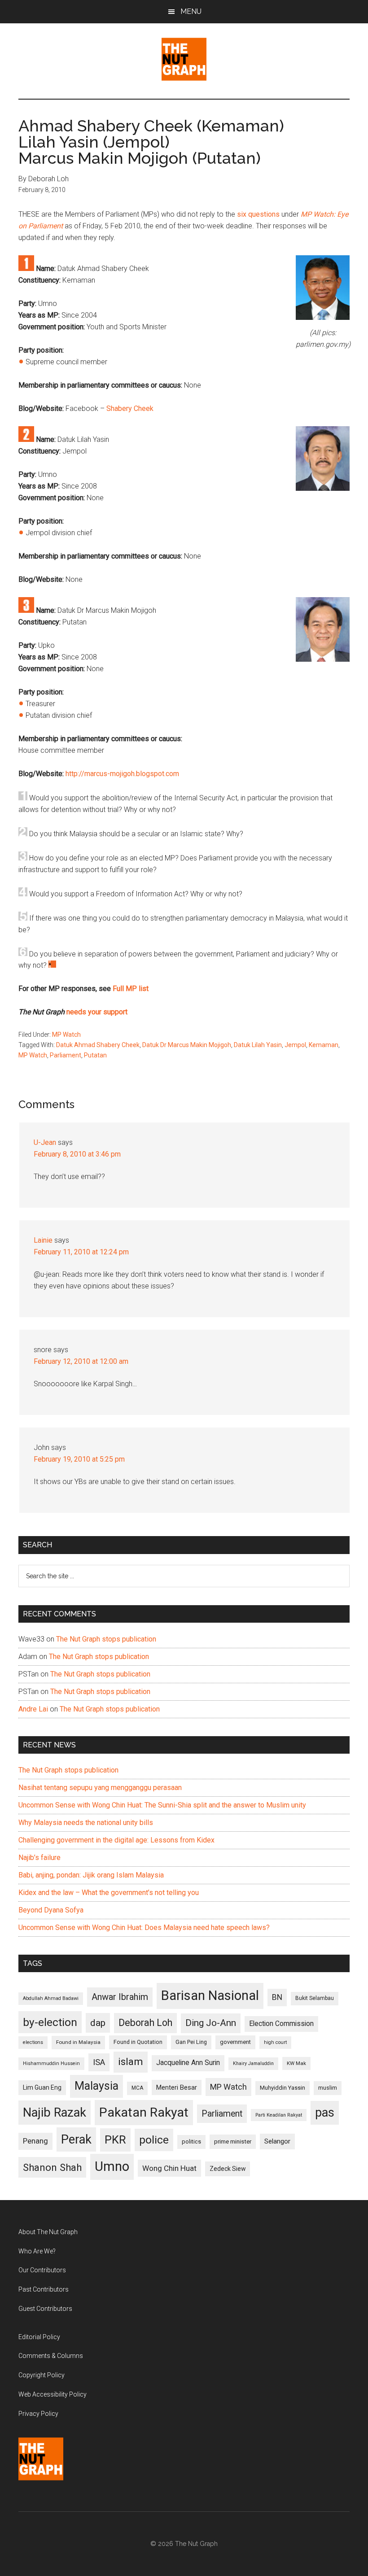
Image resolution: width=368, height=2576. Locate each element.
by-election (50, 2022)
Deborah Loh (145, 2023)
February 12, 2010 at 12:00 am (81, 1361)
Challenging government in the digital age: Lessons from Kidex (116, 1840)
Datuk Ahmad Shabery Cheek (98, 1045)
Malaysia (96, 2086)
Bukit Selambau (315, 1998)
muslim (328, 2088)
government (235, 2042)
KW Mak (296, 2063)
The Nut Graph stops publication (106, 1639)
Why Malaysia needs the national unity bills (86, 1823)
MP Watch (66, 1035)
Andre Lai (33, 1709)
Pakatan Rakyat (144, 2112)
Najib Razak (55, 2113)
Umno (112, 2166)
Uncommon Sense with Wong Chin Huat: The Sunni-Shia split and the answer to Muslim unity (162, 1805)
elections (33, 2042)
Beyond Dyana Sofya (51, 1910)
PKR (115, 2139)
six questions (258, 214)
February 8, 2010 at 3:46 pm (77, 1154)
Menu (191, 11)
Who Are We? (37, 2251)
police (154, 2140)
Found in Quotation (138, 2042)
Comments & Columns (51, 2356)
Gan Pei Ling (191, 2042)
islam (131, 2062)
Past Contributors (44, 2289)
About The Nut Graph (48, 2232)
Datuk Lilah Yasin (258, 1045)
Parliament (66, 1055)
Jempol (295, 1045)
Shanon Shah (52, 2167)
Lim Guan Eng (42, 2087)
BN (277, 1997)
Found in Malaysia (78, 2042)
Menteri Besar (177, 2087)
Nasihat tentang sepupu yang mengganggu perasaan (100, 1788)
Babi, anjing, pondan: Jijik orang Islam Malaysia (91, 1875)
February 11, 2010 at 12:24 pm (81, 1252)
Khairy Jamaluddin (253, 2063)
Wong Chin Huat (169, 2168)
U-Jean (45, 1142)
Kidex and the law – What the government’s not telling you (109, 1893)
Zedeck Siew (228, 2169)
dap (98, 2023)
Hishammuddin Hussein (51, 2063)
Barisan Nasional (210, 1995)
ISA (99, 2062)
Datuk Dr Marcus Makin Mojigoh (187, 1045)
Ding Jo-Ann (211, 2023)
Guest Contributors (45, 2309)
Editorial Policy (39, 2337)
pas (325, 2113)
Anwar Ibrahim (120, 1997)
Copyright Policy (42, 2375)
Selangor (277, 2141)
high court (275, 2042)
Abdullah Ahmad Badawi (51, 1998)
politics (191, 2142)
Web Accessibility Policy (53, 2394)
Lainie (43, 1240)
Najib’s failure (39, 1858)
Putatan (95, 1055)
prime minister (233, 2142)
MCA (137, 2088)
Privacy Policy (38, 2414)
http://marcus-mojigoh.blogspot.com (122, 774)
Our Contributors (42, 2270)
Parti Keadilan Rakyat (279, 2115)
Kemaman (324, 1045)
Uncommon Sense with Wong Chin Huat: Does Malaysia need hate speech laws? (144, 1928)
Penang (35, 2141)
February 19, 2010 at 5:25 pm (79, 1459)
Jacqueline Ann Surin (188, 2063)
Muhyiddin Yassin (283, 2088)
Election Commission (281, 2024)
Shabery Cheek (130, 408)
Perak (76, 2139)
